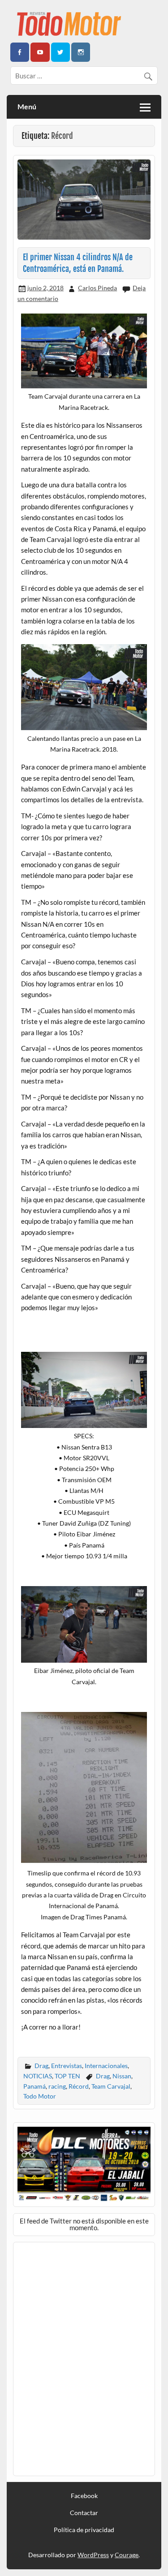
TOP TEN (67, 2076)
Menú (27, 106)
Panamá (34, 2086)
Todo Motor (40, 2096)
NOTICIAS (38, 2076)
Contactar (84, 2513)
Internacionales (106, 2066)
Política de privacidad (84, 2530)
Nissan (122, 2076)
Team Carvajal (111, 2086)
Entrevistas (67, 2066)
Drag (41, 2066)
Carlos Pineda (97, 288)
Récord (79, 2086)
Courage (127, 2555)
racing (57, 2086)
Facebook (84, 2496)
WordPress (93, 2555)
